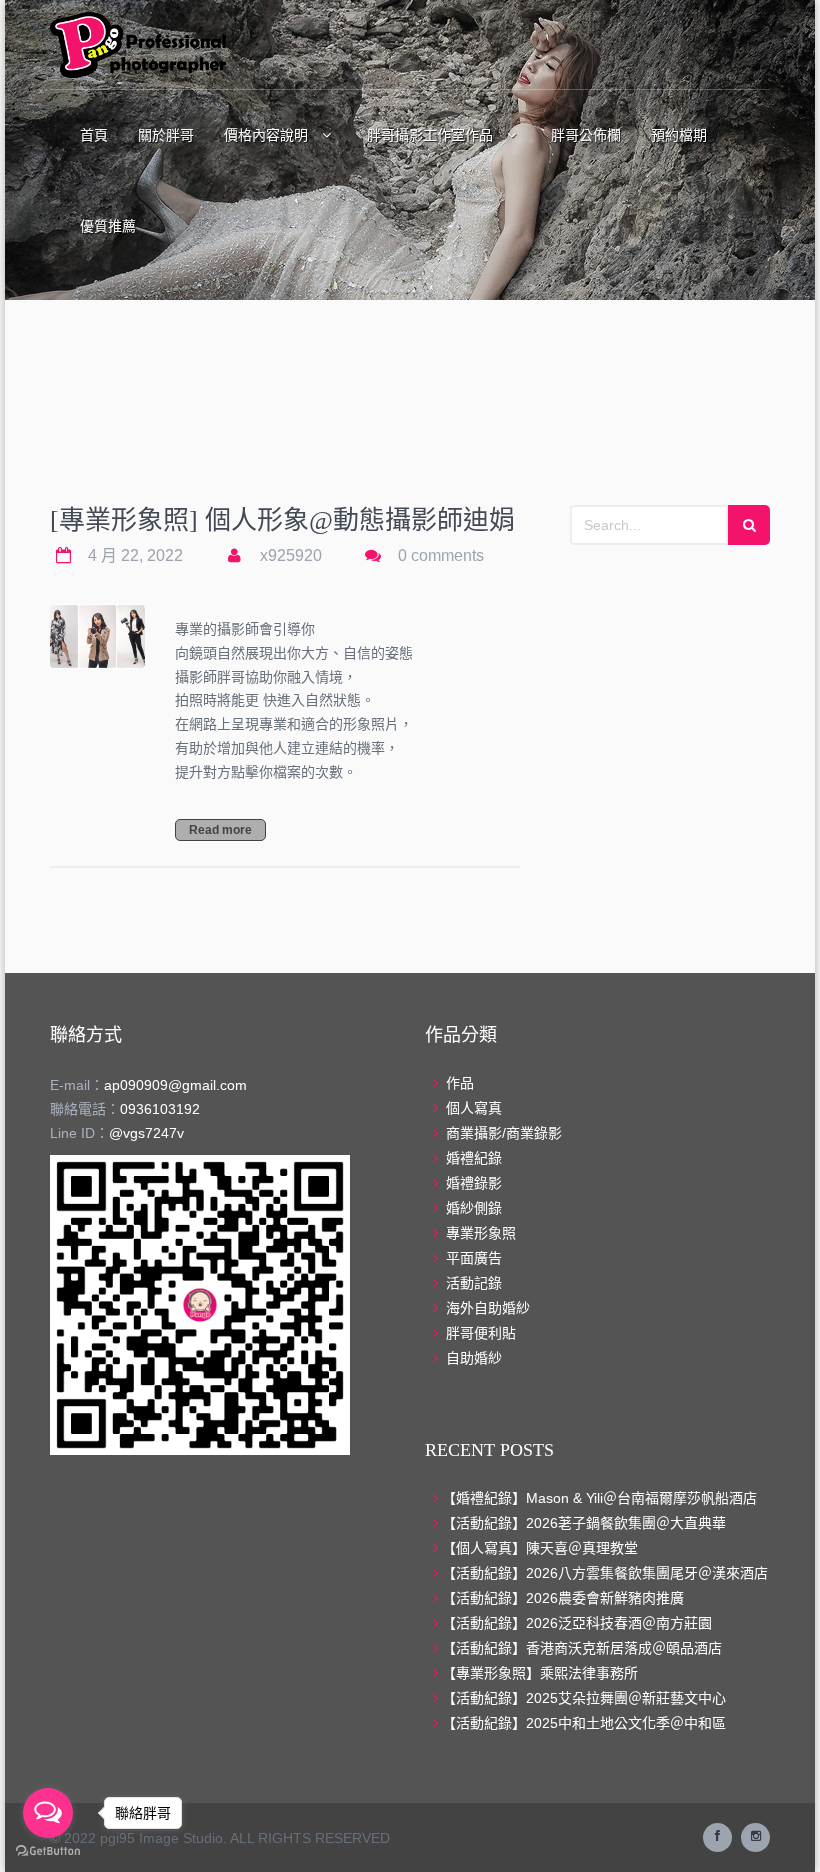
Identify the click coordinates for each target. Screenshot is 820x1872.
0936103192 (160, 1109)
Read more (220, 830)
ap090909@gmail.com (175, 1085)
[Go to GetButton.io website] (48, 1851)
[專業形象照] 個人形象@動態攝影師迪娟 (282, 520)
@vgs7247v (146, 1133)
